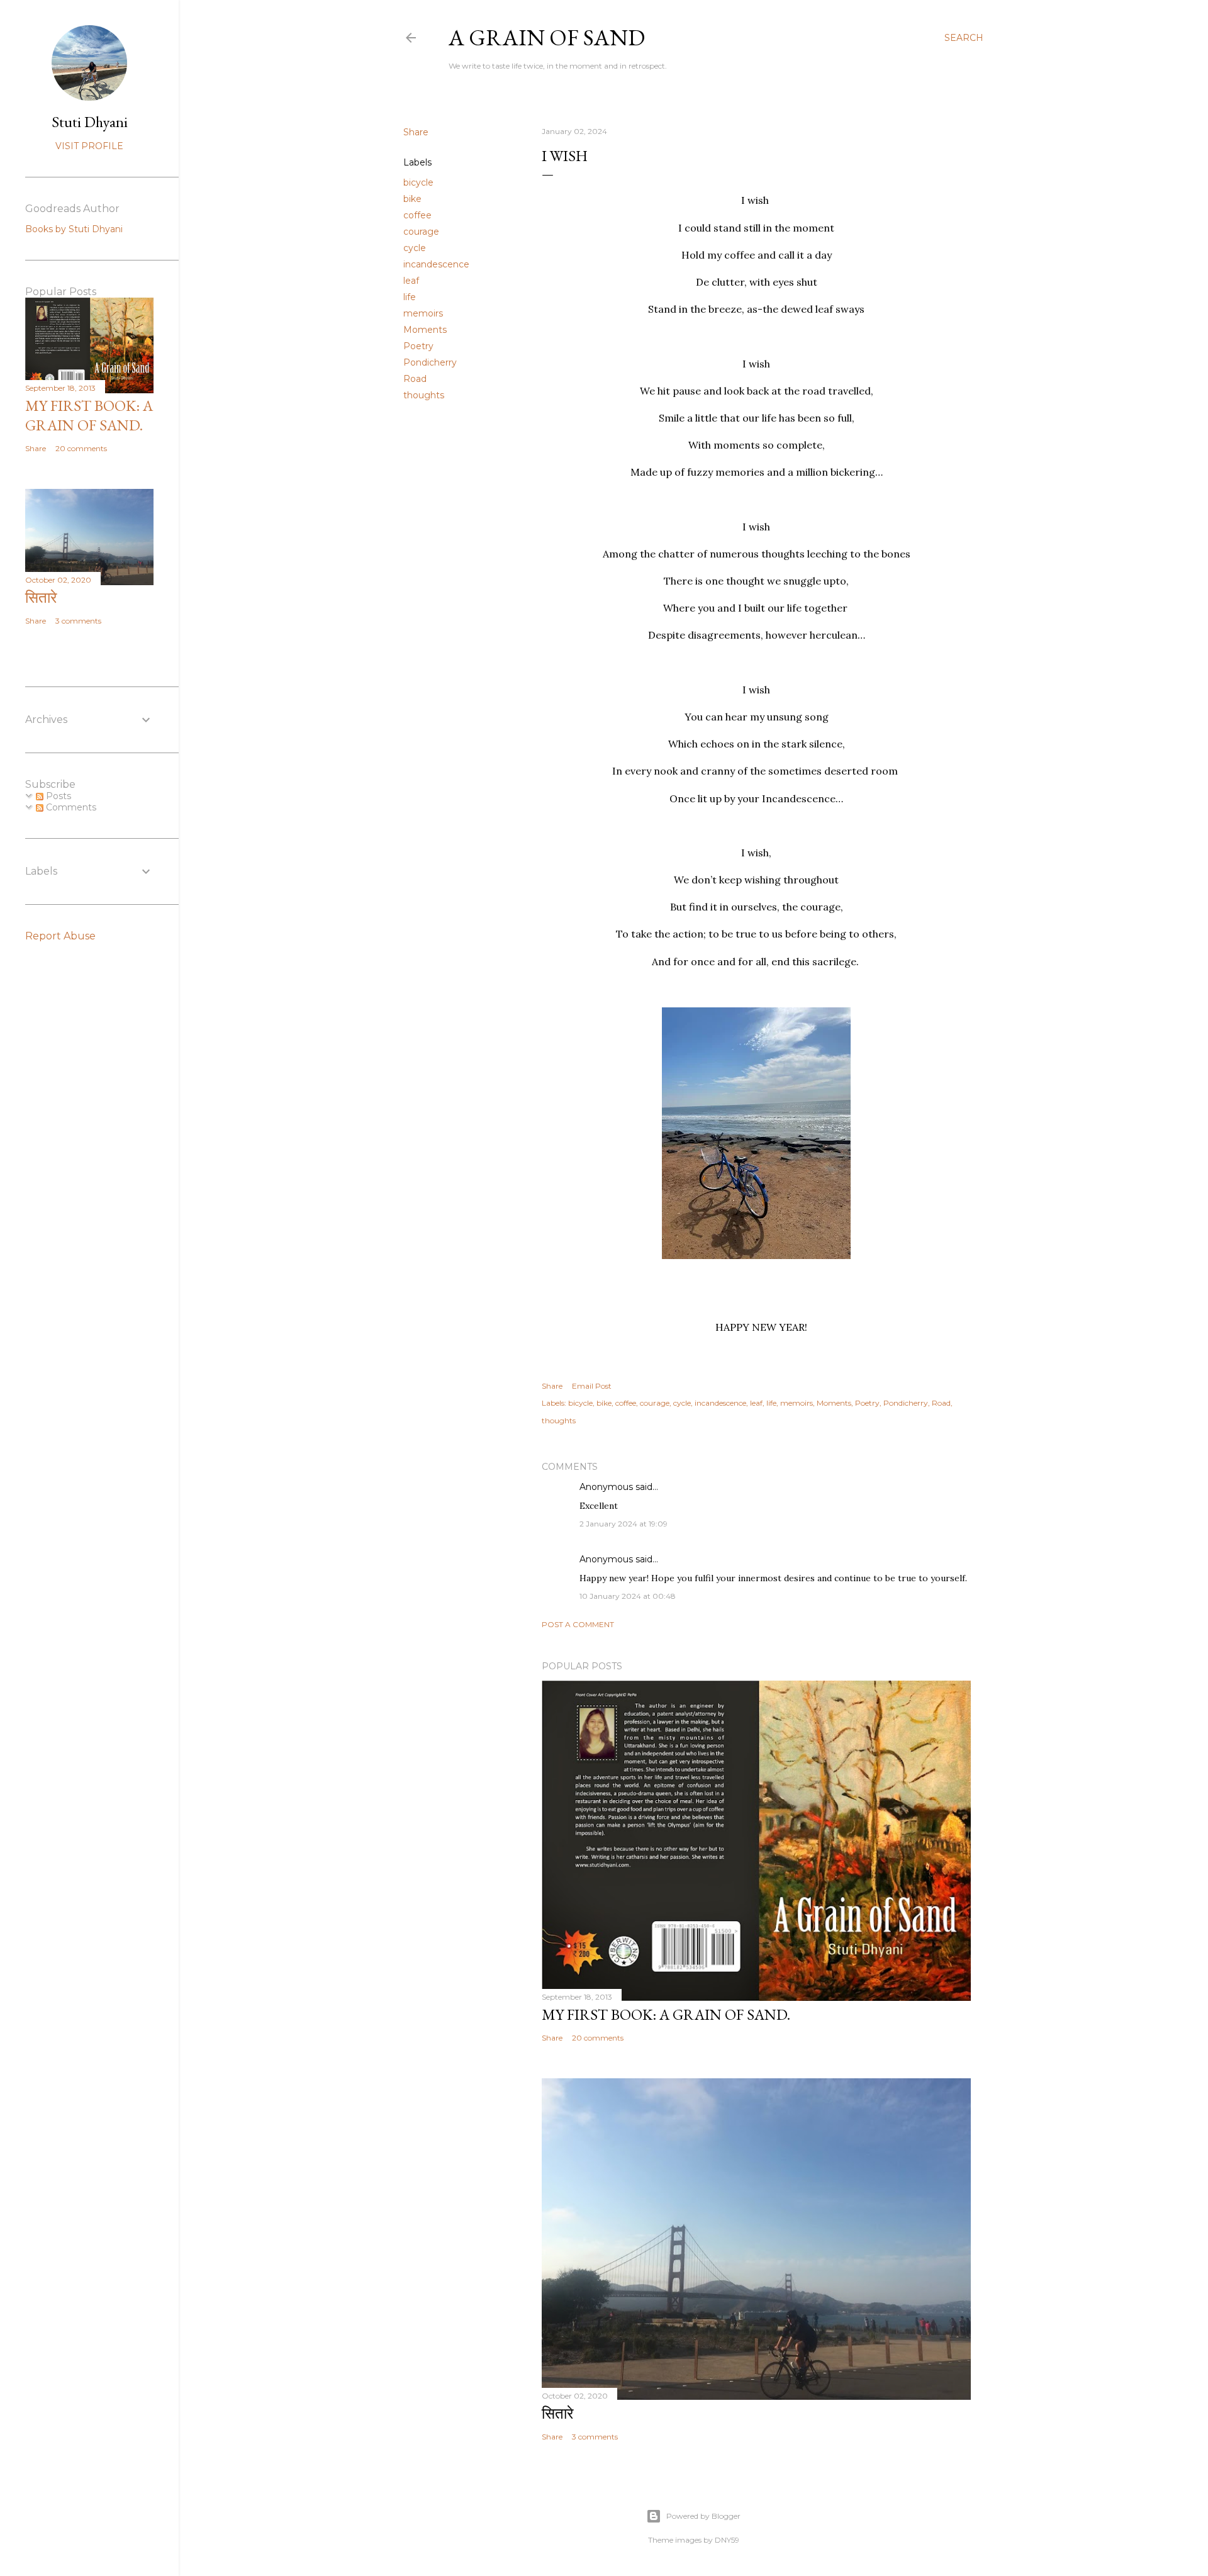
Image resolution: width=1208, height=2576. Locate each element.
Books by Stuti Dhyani (74, 229)
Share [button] (416, 132)
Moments (425, 330)
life (410, 297)
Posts (57, 796)
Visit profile (89, 146)
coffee (417, 215)
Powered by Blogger (703, 2516)
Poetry (418, 346)
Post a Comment (578, 1624)
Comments (70, 807)
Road (415, 379)
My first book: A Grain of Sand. (666, 2014)
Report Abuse (60, 936)
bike (412, 199)
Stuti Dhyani (90, 122)
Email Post (592, 1386)
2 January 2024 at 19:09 (624, 1524)
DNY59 (727, 2540)
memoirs (423, 313)
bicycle (418, 182)
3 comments (595, 2437)
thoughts (424, 395)
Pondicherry (430, 362)
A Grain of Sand (547, 37)
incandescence (436, 264)
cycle (415, 248)
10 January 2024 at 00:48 (628, 1596)
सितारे (557, 2413)
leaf (411, 281)
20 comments (598, 2038)
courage (421, 232)
